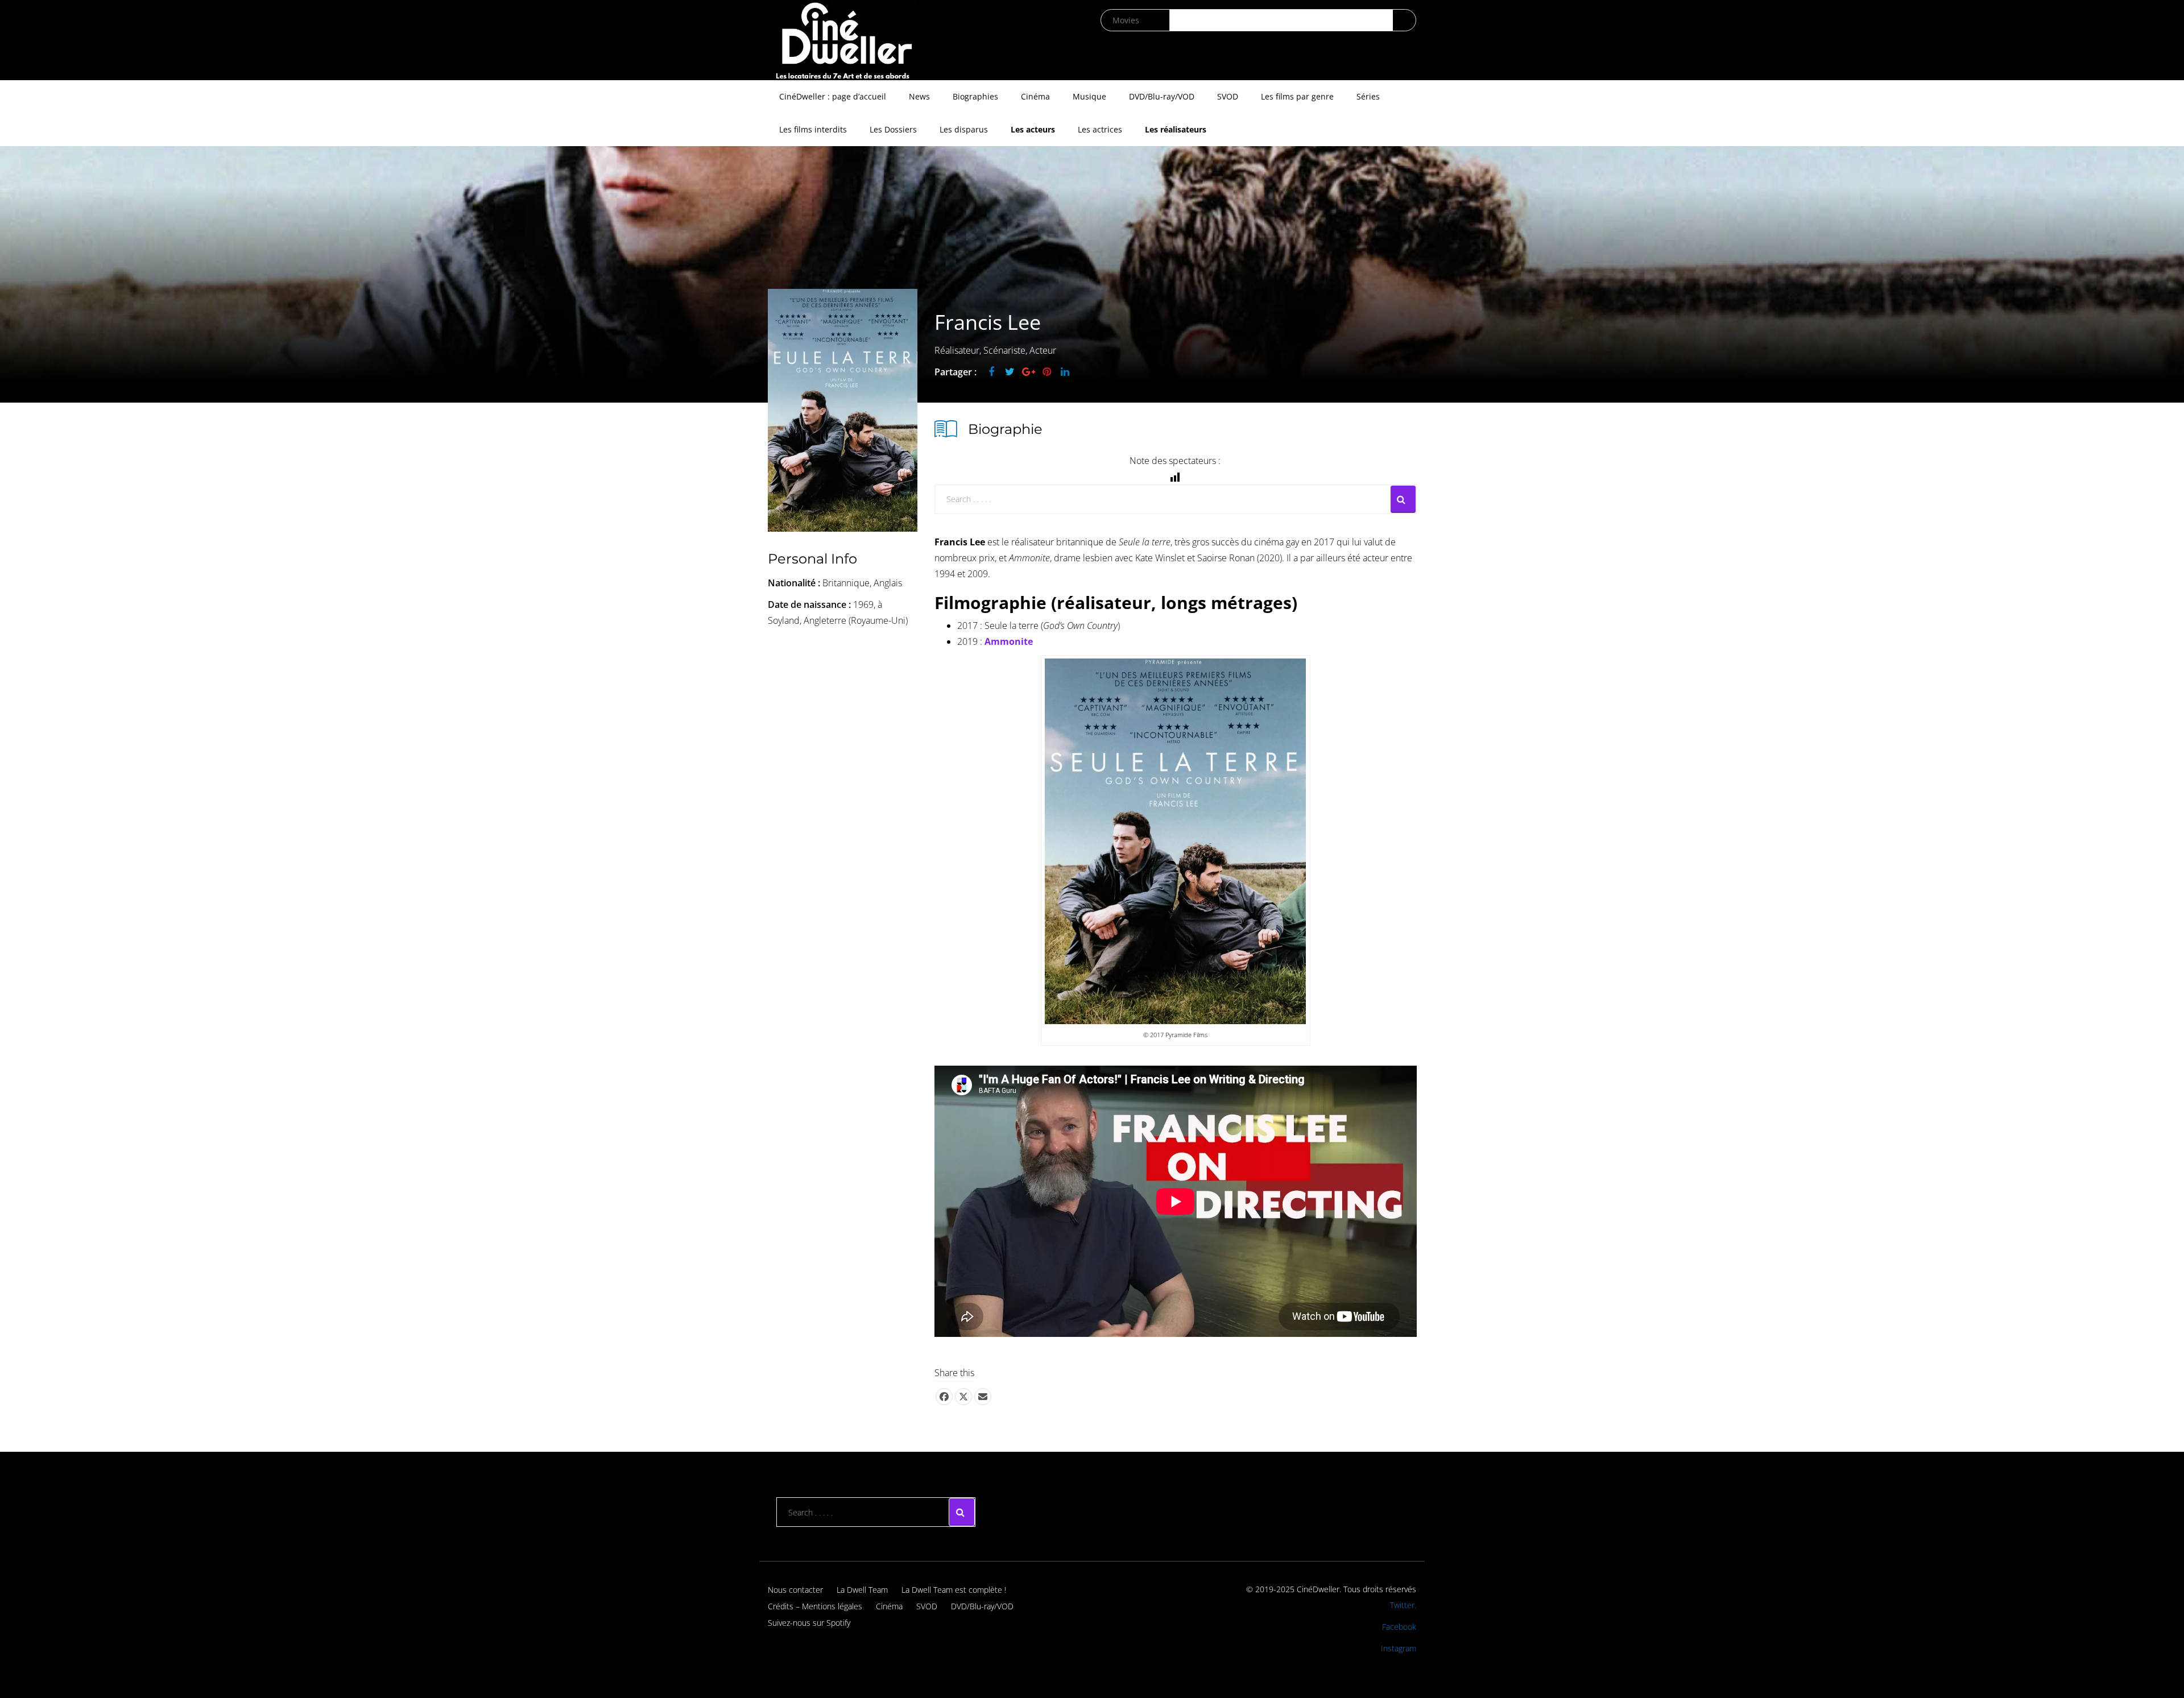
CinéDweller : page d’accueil (833, 96)
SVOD (1228, 96)
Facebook (1399, 1627)
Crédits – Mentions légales (815, 1606)
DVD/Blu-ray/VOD (1162, 96)
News (919, 96)
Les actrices (1100, 129)
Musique (1089, 96)
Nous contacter (795, 1590)
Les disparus (964, 129)
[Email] (983, 1397)
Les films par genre (1297, 96)
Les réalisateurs (1176, 129)
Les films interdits (813, 129)
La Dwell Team (862, 1590)
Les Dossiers (893, 129)
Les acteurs (1033, 129)
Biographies (975, 96)
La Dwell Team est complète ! (954, 1590)
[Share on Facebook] (944, 1397)
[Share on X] (963, 1397)
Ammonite (1009, 641)
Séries (1368, 96)
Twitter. (1403, 1605)
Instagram (1399, 1648)
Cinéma (1035, 96)
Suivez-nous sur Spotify (809, 1623)
